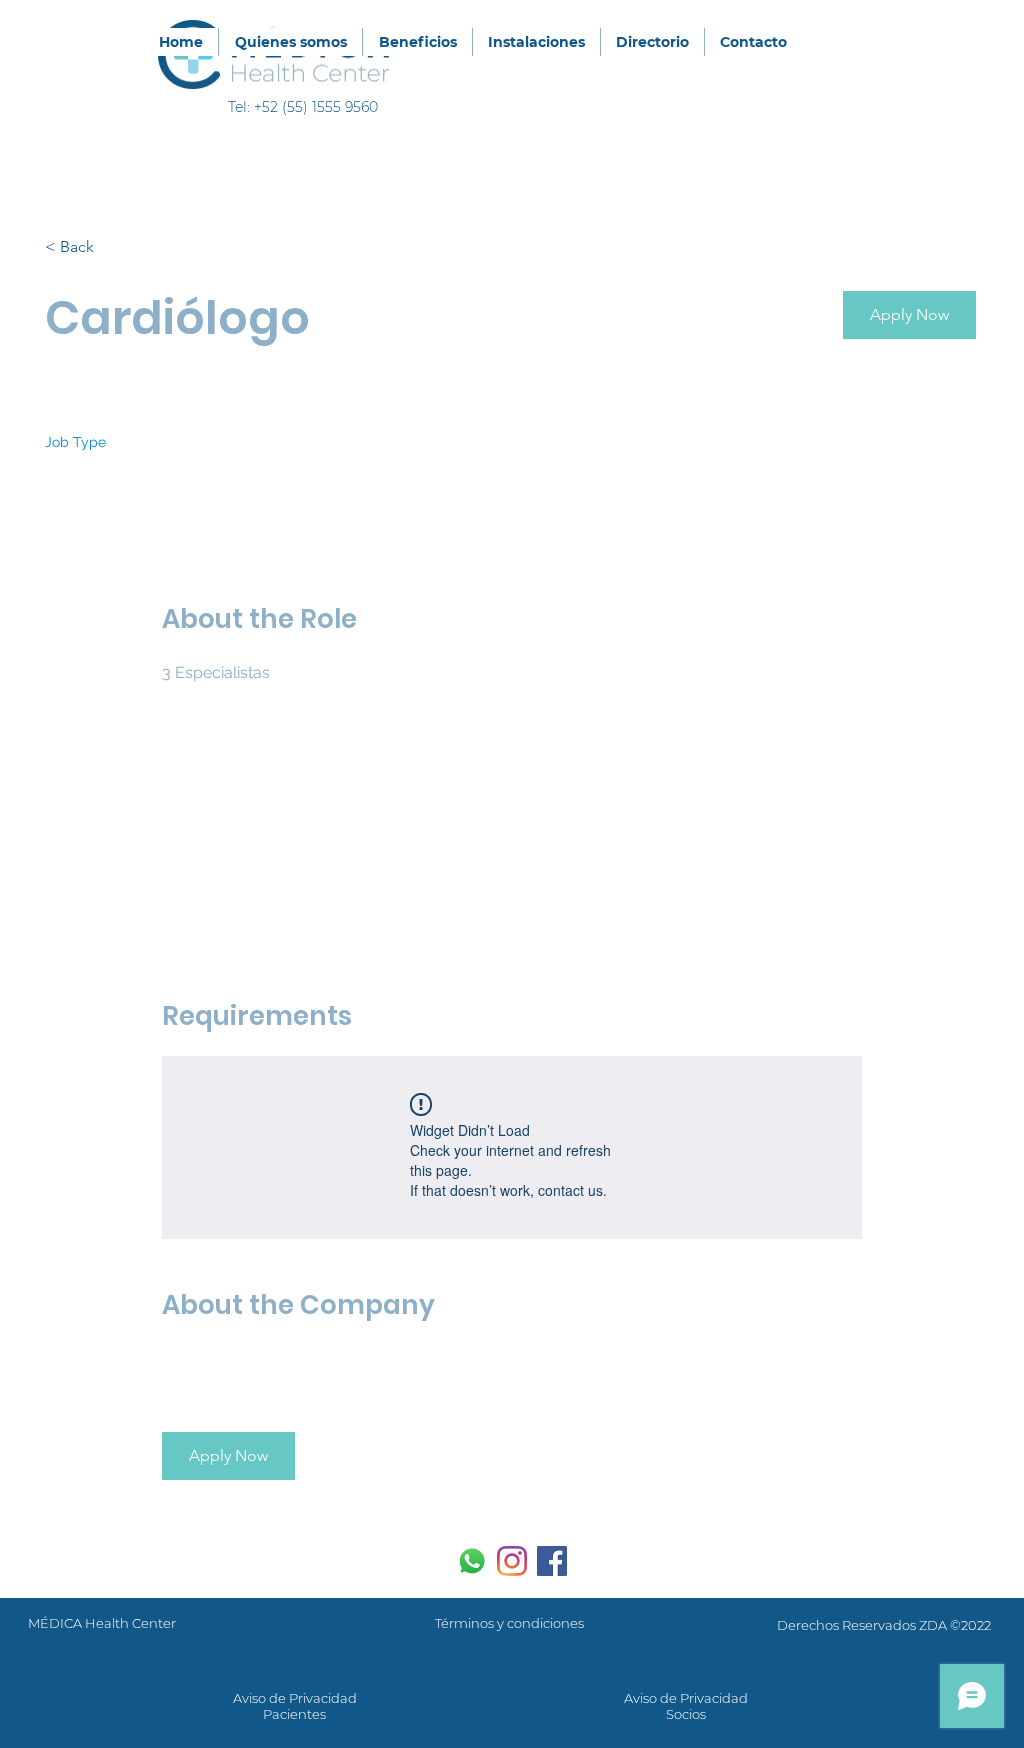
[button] (909, 315)
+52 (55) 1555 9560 (316, 107)
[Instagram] (512, 1561)
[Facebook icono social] (552, 1561)
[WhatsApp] (472, 1561)
